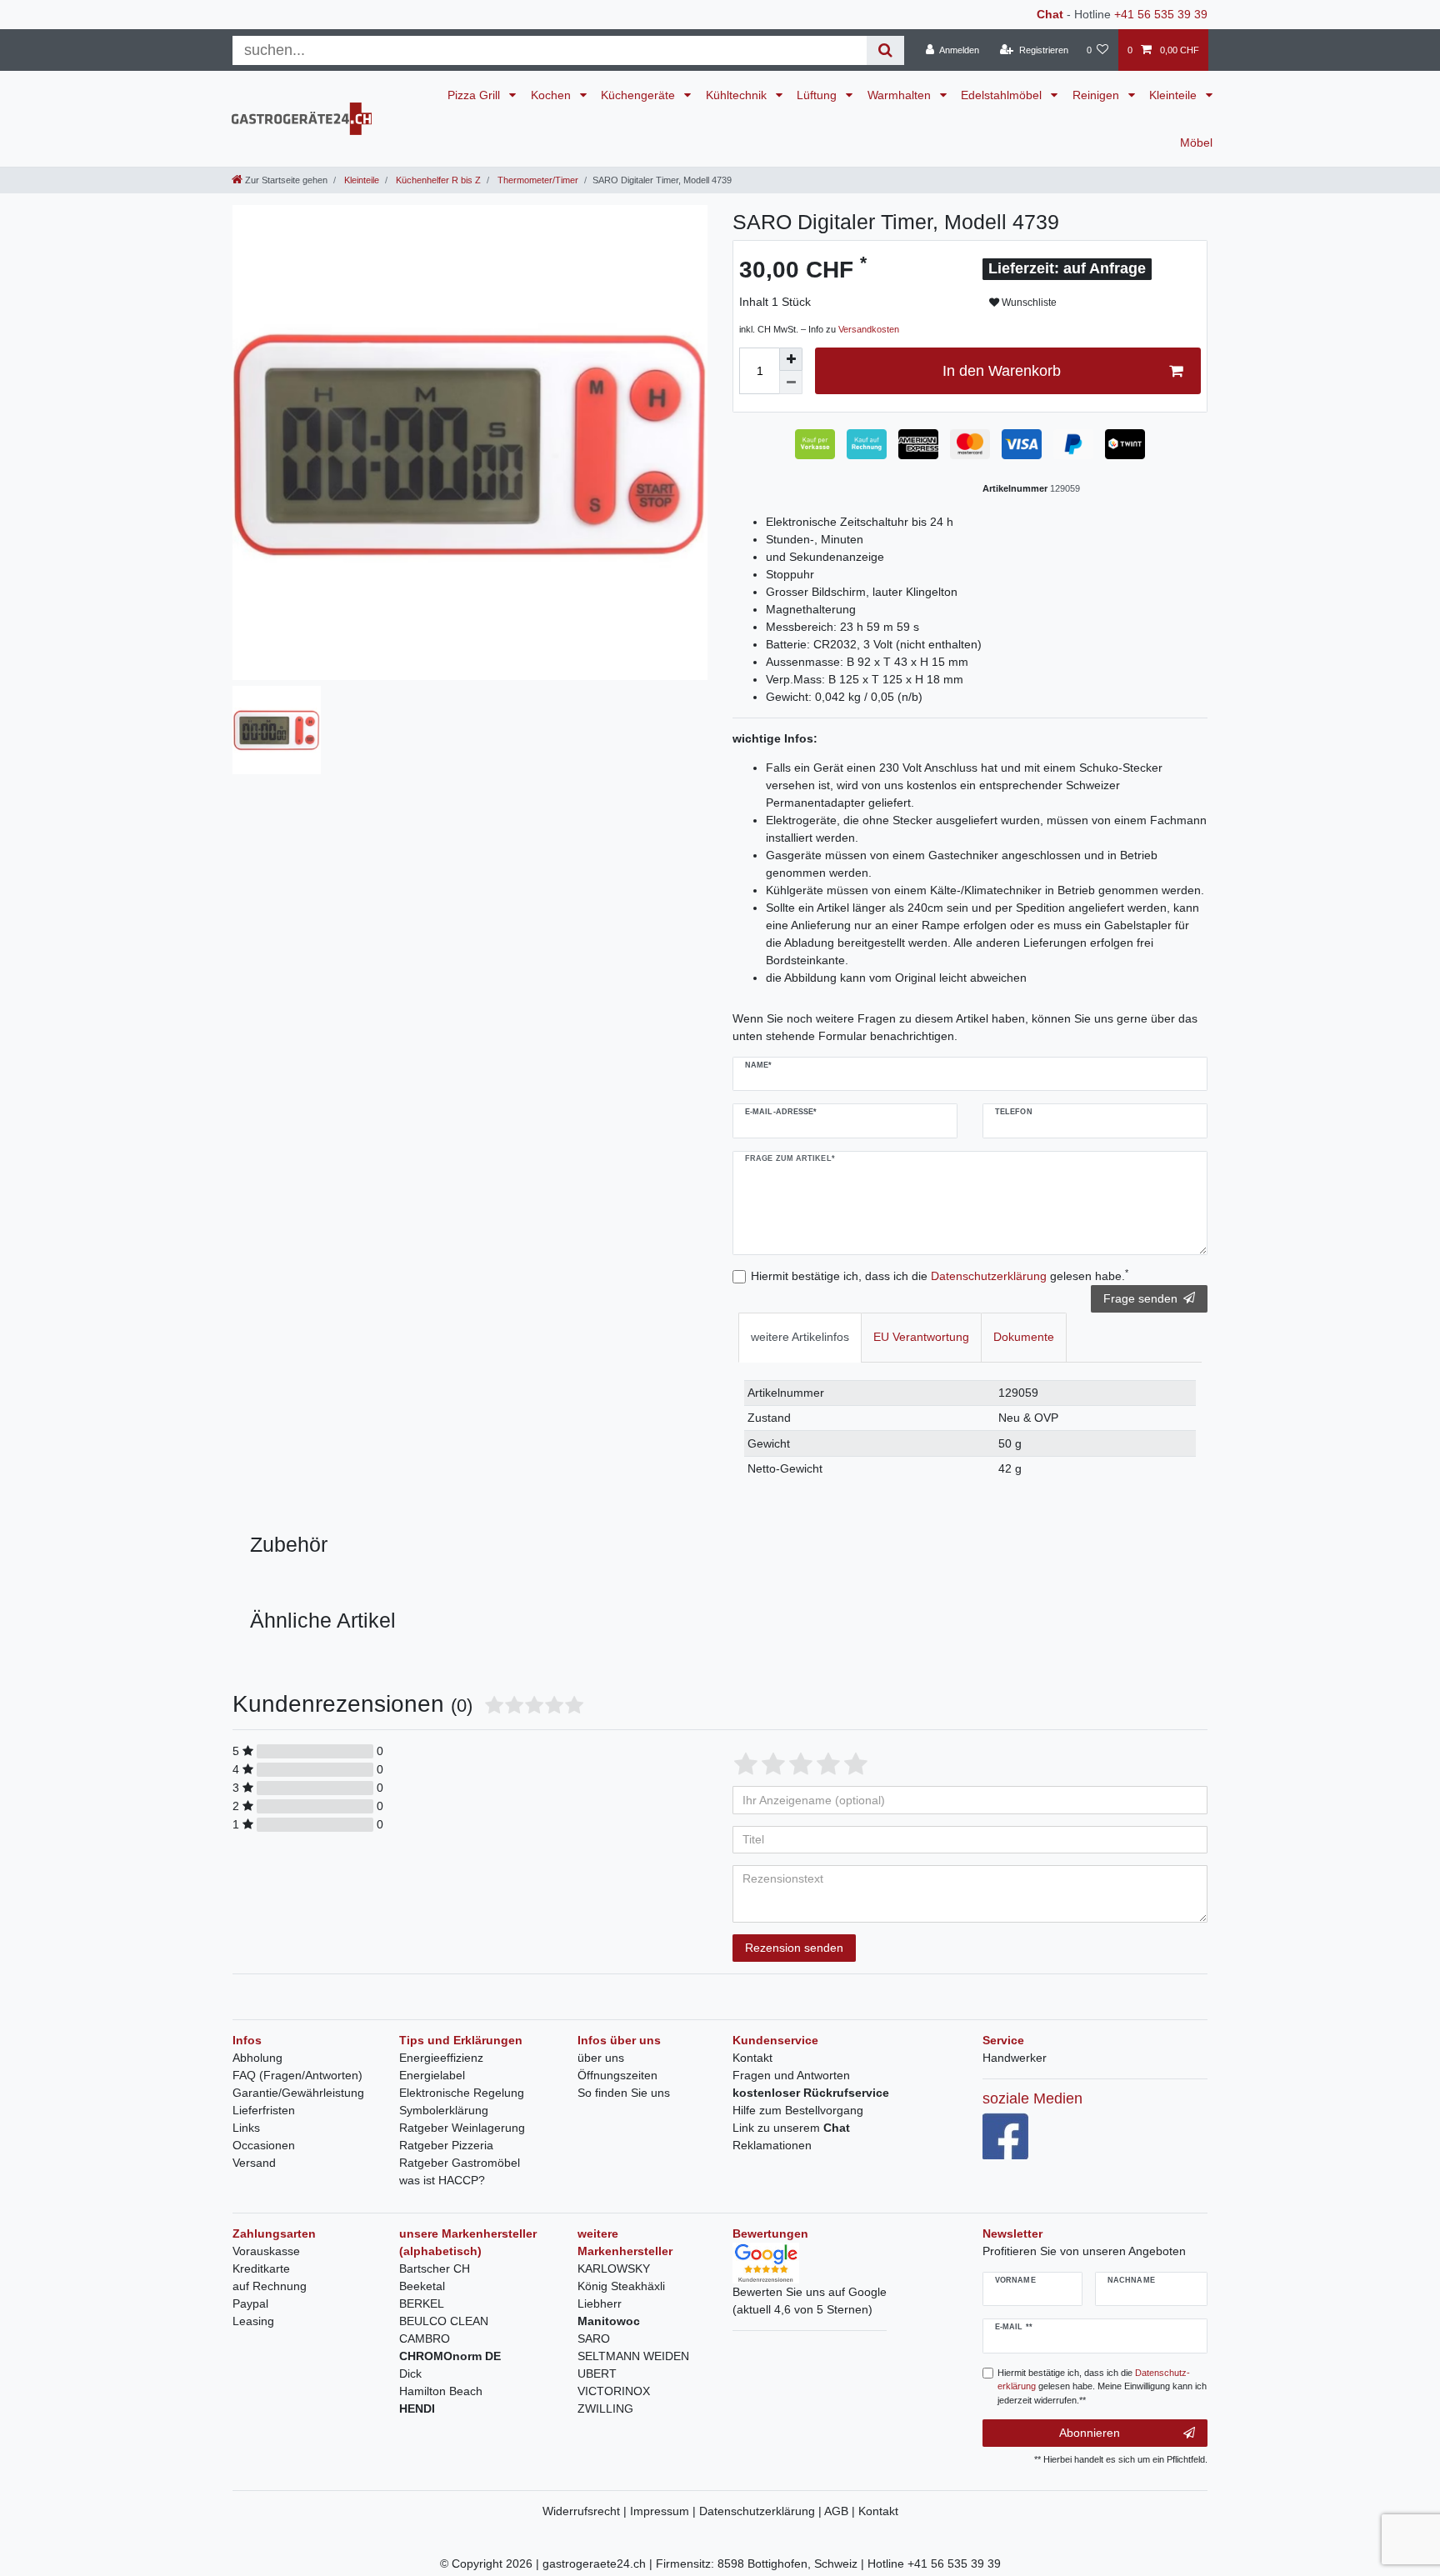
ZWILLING (605, 2408)
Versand (254, 2163)
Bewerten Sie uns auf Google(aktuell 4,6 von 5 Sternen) (810, 2301)
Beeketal (422, 2286)
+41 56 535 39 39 (1161, 14)
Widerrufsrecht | (586, 2511)
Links (246, 2128)
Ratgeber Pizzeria (446, 2145)
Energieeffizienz (441, 2058)
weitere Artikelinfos (800, 1337)
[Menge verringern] (791, 383)
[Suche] (885, 50)
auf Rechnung (270, 2286)
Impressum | (665, 2511)
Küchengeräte (640, 95)
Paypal (250, 2303)
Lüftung (818, 95)
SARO (594, 2338)
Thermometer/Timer (537, 180)
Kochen (552, 95)
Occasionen (264, 2145)
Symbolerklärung (444, 2110)
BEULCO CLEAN (444, 2321)
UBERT (597, 2373)
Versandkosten (869, 329)
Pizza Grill (475, 95)
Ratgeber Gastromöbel (460, 2163)
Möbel (1196, 143)
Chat (1050, 14)
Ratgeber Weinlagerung (462, 2128)
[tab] (800, 1337)
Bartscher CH (435, 2268)
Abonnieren (1090, 2433)
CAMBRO (425, 2338)
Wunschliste (1028, 303)
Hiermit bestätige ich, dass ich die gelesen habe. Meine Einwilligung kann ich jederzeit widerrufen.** (1102, 2387)
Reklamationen (772, 2145)
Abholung (257, 2058)
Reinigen (1097, 95)
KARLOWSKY (614, 2268)
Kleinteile (1175, 95)
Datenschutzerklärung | (762, 2511)
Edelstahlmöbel (1003, 95)
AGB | (841, 2511)
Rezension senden (794, 1948)
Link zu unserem (791, 2128)
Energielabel (432, 2075)
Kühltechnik (738, 95)
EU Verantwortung (921, 1337)
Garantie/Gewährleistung (298, 2093)
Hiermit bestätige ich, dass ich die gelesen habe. (940, 1275)
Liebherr (600, 2303)
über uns (601, 2058)
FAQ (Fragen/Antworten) (297, 2075)
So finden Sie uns (624, 2093)
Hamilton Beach (441, 2391)
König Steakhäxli (621, 2286)
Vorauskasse (266, 2251)
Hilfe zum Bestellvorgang (798, 2110)
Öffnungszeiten (617, 2075)
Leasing (253, 2321)
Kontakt (752, 2058)
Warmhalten (901, 95)
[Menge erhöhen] (791, 359)
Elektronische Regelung (462, 2093)
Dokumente (1024, 1337)
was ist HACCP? (442, 2180)
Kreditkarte (261, 2268)
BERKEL (422, 2303)
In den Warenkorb (1002, 371)
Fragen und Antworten (791, 2075)
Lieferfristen (264, 2110)
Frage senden (1140, 1298)
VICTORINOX (614, 2391)
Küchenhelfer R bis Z (437, 180)
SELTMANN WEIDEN (633, 2356)
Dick (410, 2373)
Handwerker (1015, 2058)
